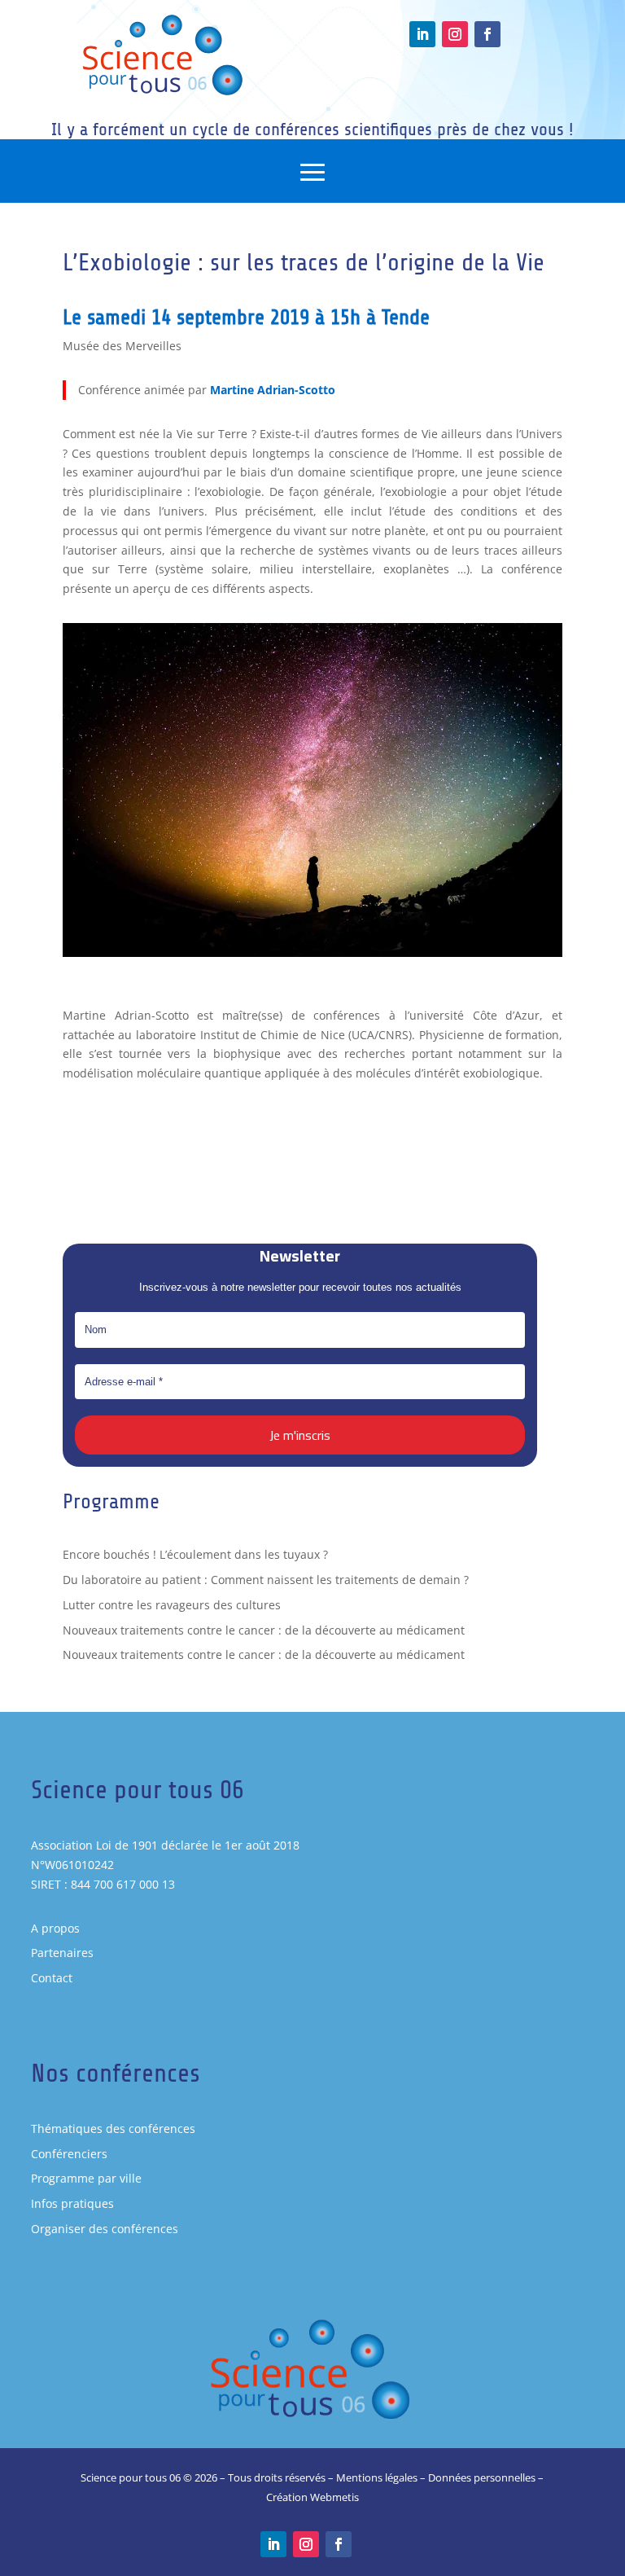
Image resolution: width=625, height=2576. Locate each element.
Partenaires (62, 1953)
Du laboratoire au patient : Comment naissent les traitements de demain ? (266, 1580)
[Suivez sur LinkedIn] (422, 34)
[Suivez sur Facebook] (487, 34)
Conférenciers (69, 2154)
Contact (52, 1978)
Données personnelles (482, 2477)
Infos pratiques (72, 2203)
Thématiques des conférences (113, 2128)
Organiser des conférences (105, 2229)
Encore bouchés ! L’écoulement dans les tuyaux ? (195, 1554)
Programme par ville (86, 2178)
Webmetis (334, 2497)
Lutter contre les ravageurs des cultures (172, 1605)
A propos (55, 1928)
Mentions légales (377, 2477)
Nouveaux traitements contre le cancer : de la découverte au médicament (264, 1630)
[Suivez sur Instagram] (455, 34)
